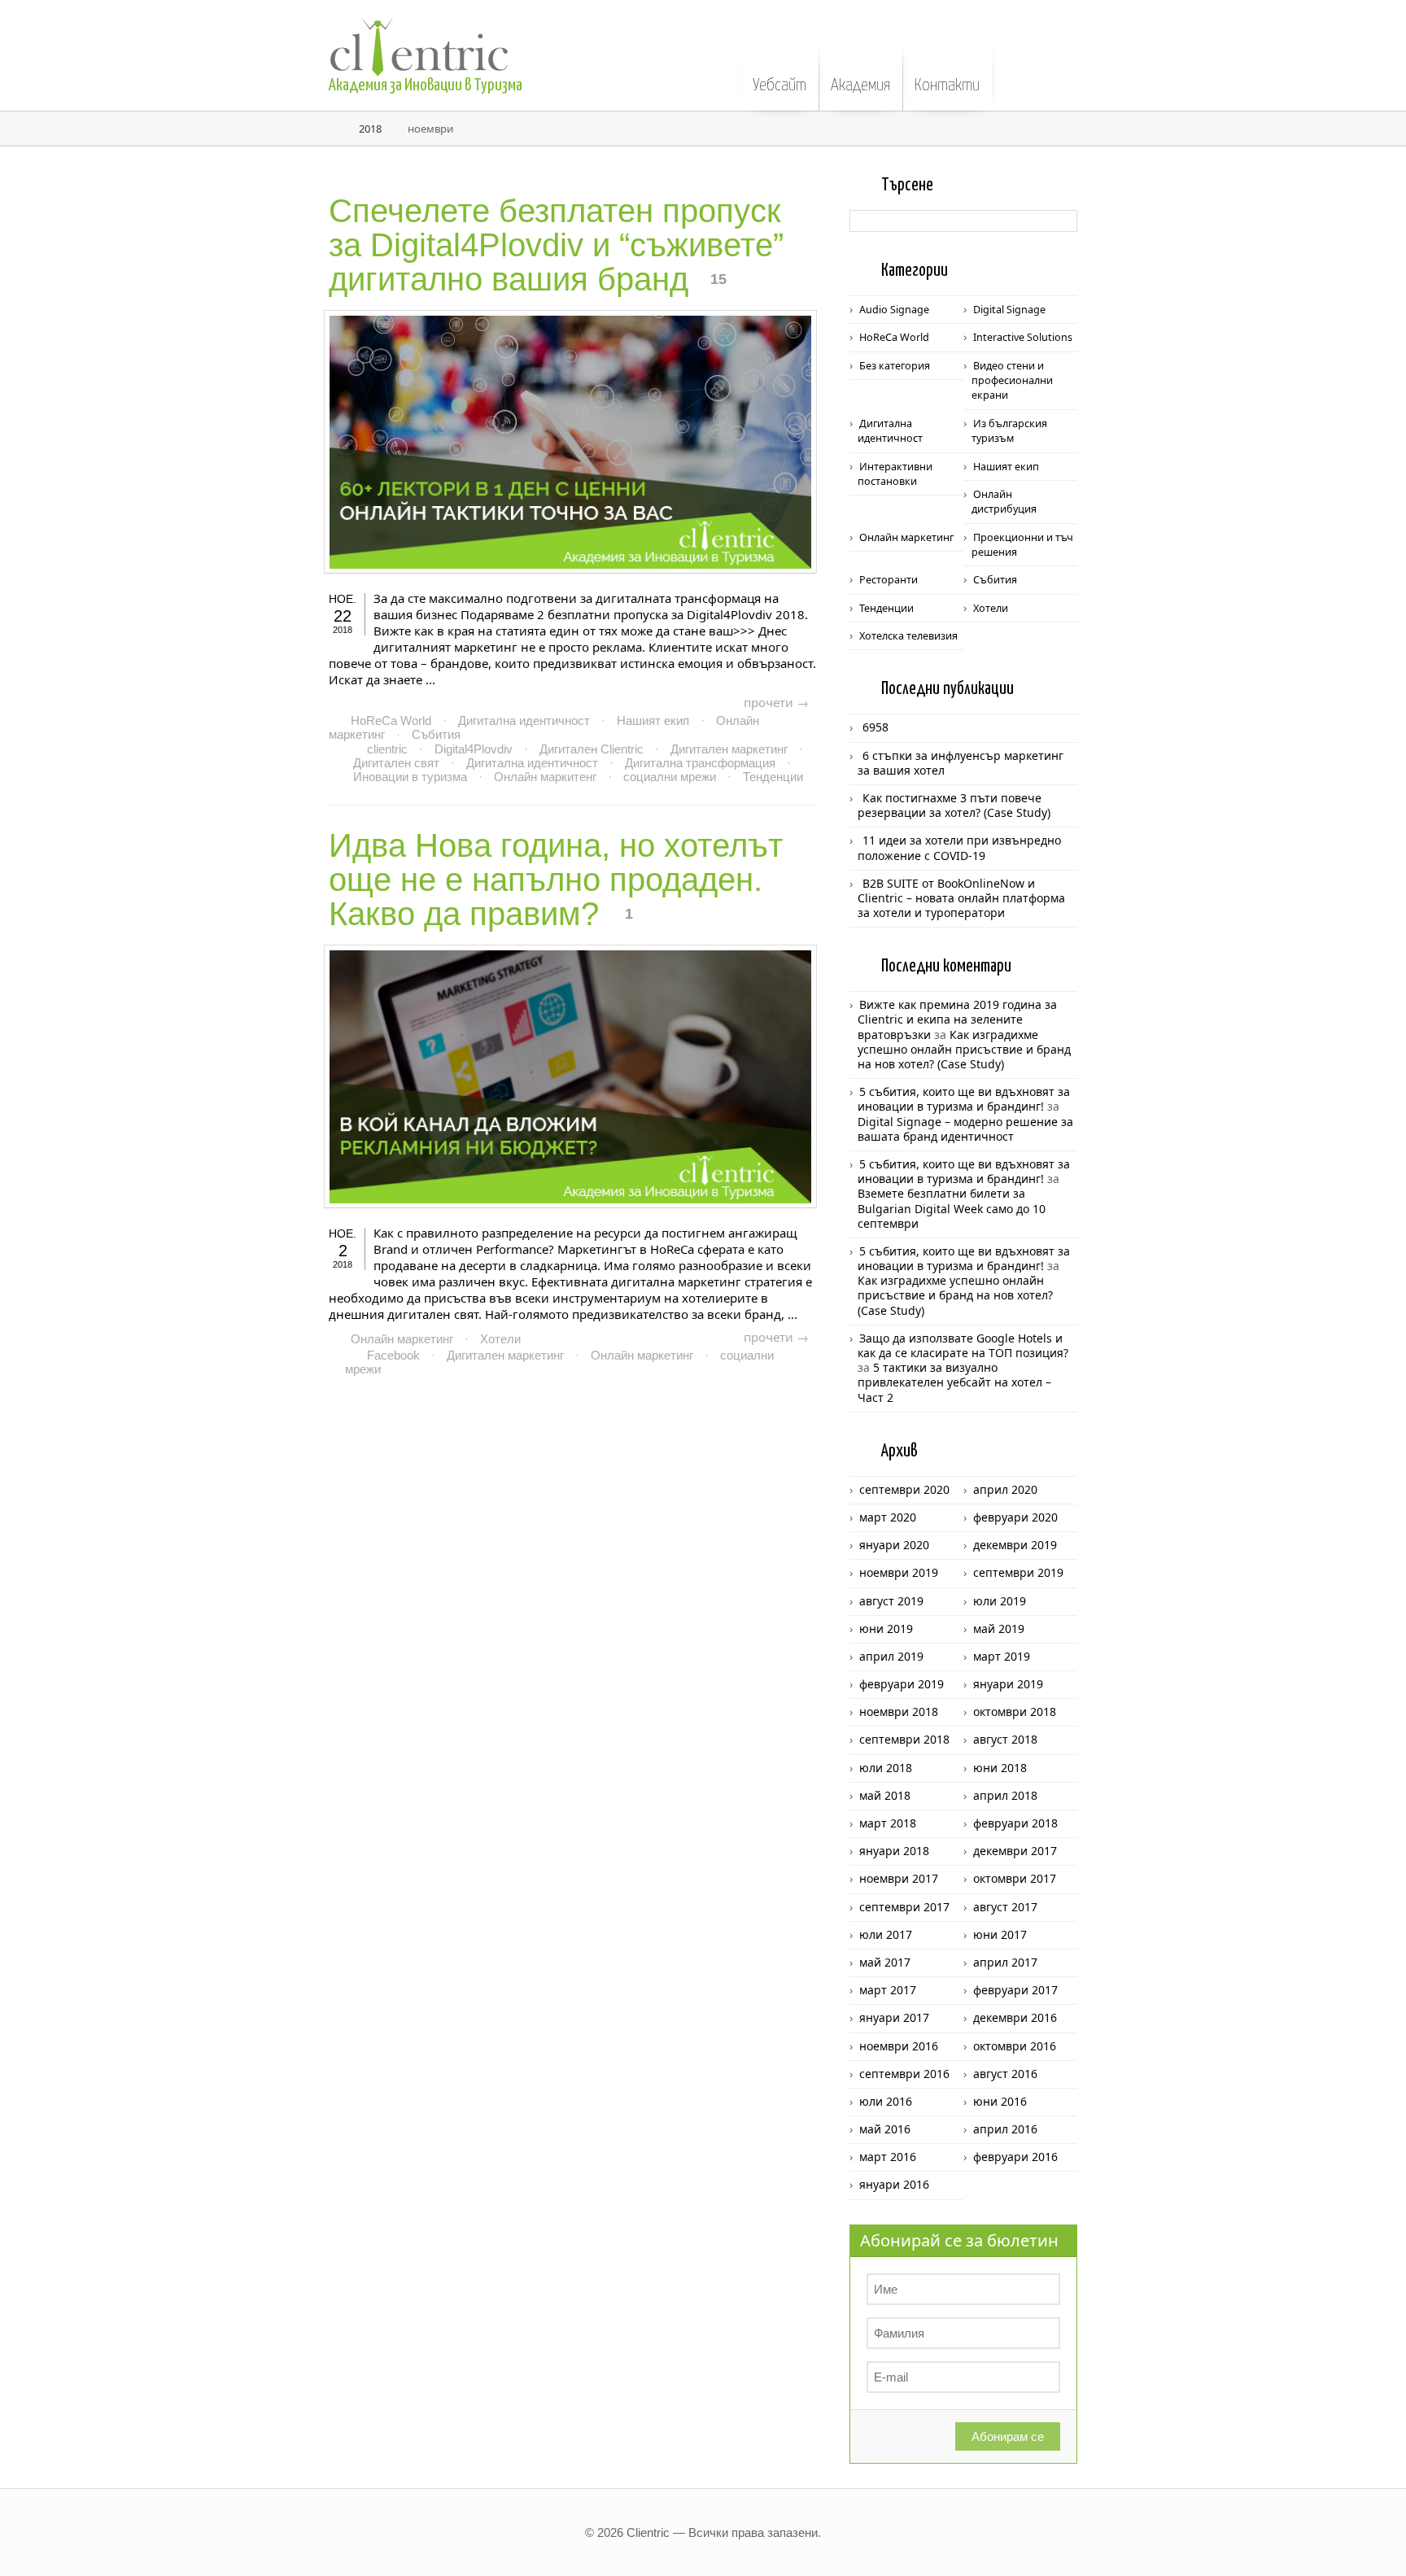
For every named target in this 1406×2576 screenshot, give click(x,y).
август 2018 (1005, 1739)
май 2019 (999, 1629)
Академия (860, 85)
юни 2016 (1000, 2101)
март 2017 (888, 1990)
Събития (436, 734)
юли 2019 (1000, 1601)
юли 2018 (886, 1768)
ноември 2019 (899, 1572)
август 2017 (1005, 1907)
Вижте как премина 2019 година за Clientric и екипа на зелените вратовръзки (957, 1019)
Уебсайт (779, 85)
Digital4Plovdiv (474, 749)
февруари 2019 (902, 1684)
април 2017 (1005, 1962)
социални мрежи (670, 777)
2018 (370, 129)
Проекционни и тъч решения (1022, 545)
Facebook (393, 1355)
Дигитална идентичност (524, 720)
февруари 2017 (1015, 1990)
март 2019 (1002, 1656)
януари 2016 (894, 2184)
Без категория (895, 366)
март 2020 (888, 1517)
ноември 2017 (899, 1878)
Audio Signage (894, 310)
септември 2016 (904, 2074)
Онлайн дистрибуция (1004, 502)
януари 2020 (894, 1545)
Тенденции (773, 777)
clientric (387, 749)
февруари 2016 (1015, 2157)
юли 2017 (886, 1934)
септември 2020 (904, 1489)
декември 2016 (1015, 2017)
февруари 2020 (1015, 1517)
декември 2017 (1015, 1851)
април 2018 (1005, 1795)
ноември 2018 (899, 1712)
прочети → (776, 702)
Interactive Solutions (1023, 337)
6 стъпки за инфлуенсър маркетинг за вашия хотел (961, 763)
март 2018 (888, 1823)
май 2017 (885, 1962)
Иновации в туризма (410, 777)
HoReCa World (391, 720)
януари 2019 (1008, 1684)
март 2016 (888, 2157)
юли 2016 (886, 2101)
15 (718, 279)
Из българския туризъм (1009, 431)
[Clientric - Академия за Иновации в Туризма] (491, 38)
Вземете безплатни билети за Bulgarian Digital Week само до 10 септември (952, 1208)
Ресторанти (889, 580)
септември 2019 (1018, 1572)
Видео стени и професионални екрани (1012, 381)
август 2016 (1005, 2074)
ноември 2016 (899, 2046)
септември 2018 (904, 1739)
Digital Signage (1009, 310)
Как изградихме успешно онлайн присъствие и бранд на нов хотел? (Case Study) (964, 1049)
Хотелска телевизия (908, 636)
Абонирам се (1008, 2436)
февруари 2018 (1015, 1823)
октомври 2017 (1015, 1878)
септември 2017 (904, 1907)
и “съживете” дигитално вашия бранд (556, 245)
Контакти (947, 85)
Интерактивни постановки (895, 474)
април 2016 (1005, 2129)
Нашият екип (653, 720)
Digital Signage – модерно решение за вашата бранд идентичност (965, 1129)
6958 (875, 727)
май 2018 (885, 1795)
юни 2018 (1000, 1768)
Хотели (500, 1339)
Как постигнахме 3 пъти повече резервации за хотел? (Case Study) (954, 805)
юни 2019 (886, 1629)
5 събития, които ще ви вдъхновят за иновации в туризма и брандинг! (964, 1099)
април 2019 (891, 1656)
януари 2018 (894, 1851)
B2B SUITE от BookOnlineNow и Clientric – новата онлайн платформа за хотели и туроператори (961, 898)
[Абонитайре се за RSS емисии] (1372, 59)
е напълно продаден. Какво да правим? (556, 880)
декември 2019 (1015, 1545)
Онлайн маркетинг (402, 1339)
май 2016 (885, 2129)
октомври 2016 (1015, 2046)
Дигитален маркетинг (729, 749)
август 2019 (891, 1601)
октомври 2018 (1015, 1712)
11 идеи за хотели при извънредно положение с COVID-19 (959, 847)
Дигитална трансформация (700, 763)
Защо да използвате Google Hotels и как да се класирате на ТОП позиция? (963, 1345)
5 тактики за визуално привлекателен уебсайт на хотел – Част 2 (954, 1382)
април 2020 (1005, 1489)
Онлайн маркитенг (545, 777)
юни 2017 (1000, 1934)
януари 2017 (894, 2017)
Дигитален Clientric (592, 749)
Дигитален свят (396, 763)
